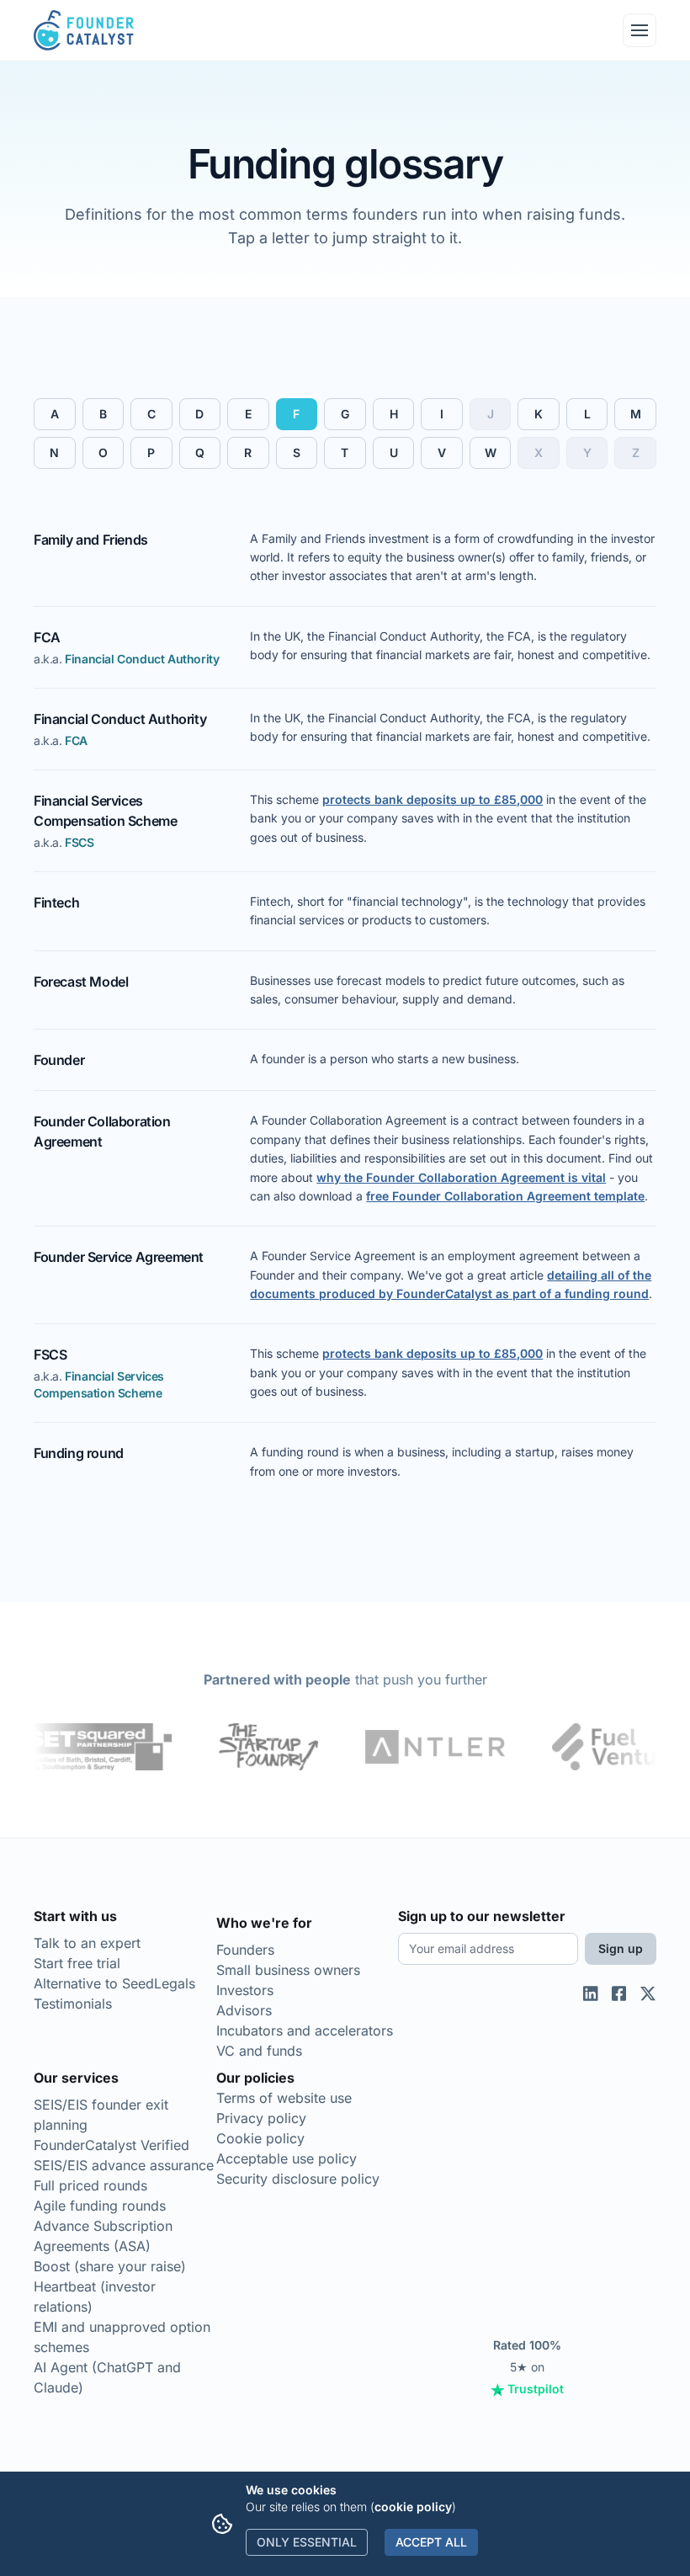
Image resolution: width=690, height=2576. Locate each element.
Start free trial (77, 1963)
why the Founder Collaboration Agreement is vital (461, 1177)
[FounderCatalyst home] (84, 30)
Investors (245, 1990)
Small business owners (288, 1970)
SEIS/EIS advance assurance (124, 2165)
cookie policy (413, 2507)
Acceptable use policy (287, 2158)
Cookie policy (260, 2138)
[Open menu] (640, 30)
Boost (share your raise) (110, 2266)
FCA (76, 740)
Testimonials (73, 2004)
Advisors (244, 2010)
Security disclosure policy (298, 2179)
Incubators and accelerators (305, 2030)
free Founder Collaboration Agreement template (505, 1196)
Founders (245, 1950)
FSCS (79, 842)
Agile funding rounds (100, 2206)
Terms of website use (284, 2098)
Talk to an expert (87, 1943)
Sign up (621, 1948)
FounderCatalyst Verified (111, 2145)
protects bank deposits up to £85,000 (433, 799)
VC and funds (259, 2051)
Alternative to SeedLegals (114, 1983)
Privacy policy (261, 2118)
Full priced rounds (90, 2185)
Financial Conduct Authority (142, 659)
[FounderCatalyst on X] (648, 2151)
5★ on (528, 2367)
